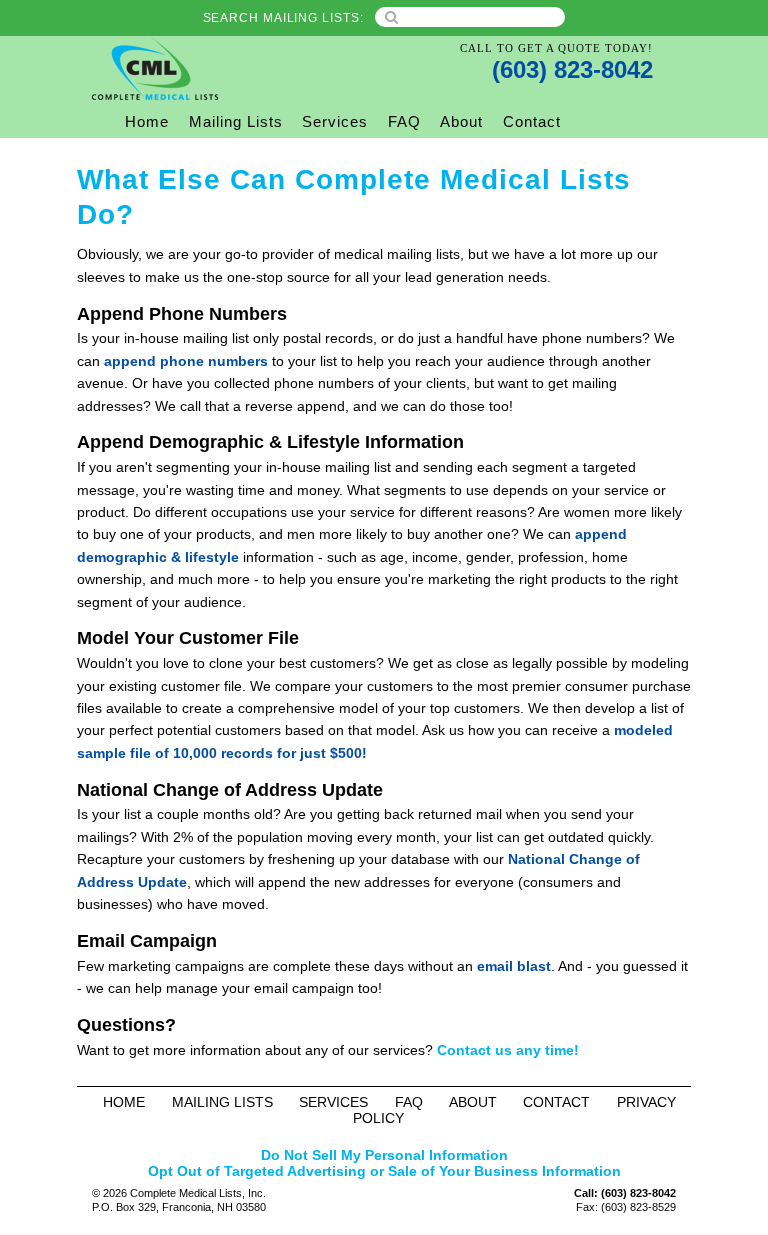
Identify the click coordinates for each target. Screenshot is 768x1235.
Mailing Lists (236, 121)
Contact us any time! (508, 1050)
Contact (532, 121)
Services (335, 121)
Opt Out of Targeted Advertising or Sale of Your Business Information (384, 1171)
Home (147, 121)
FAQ (404, 121)
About (461, 121)
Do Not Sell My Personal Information (384, 1155)
